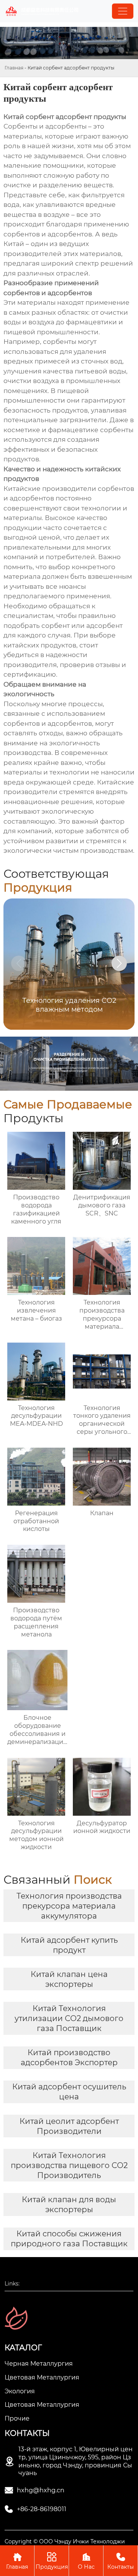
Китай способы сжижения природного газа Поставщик (69, 2239)
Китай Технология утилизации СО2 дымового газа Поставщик (69, 2018)
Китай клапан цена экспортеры (69, 1979)
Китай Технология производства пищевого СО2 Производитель (69, 2165)
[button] (119, 963)
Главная (14, 68)
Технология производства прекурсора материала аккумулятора (69, 1906)
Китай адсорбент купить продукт (69, 1945)
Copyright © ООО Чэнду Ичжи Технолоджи (65, 2541)
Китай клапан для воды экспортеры (69, 2204)
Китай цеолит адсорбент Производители (69, 2126)
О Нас (86, 2561)
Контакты (121, 2561)
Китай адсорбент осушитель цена (69, 2092)
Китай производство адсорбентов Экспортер (69, 2057)
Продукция (52, 2561)
